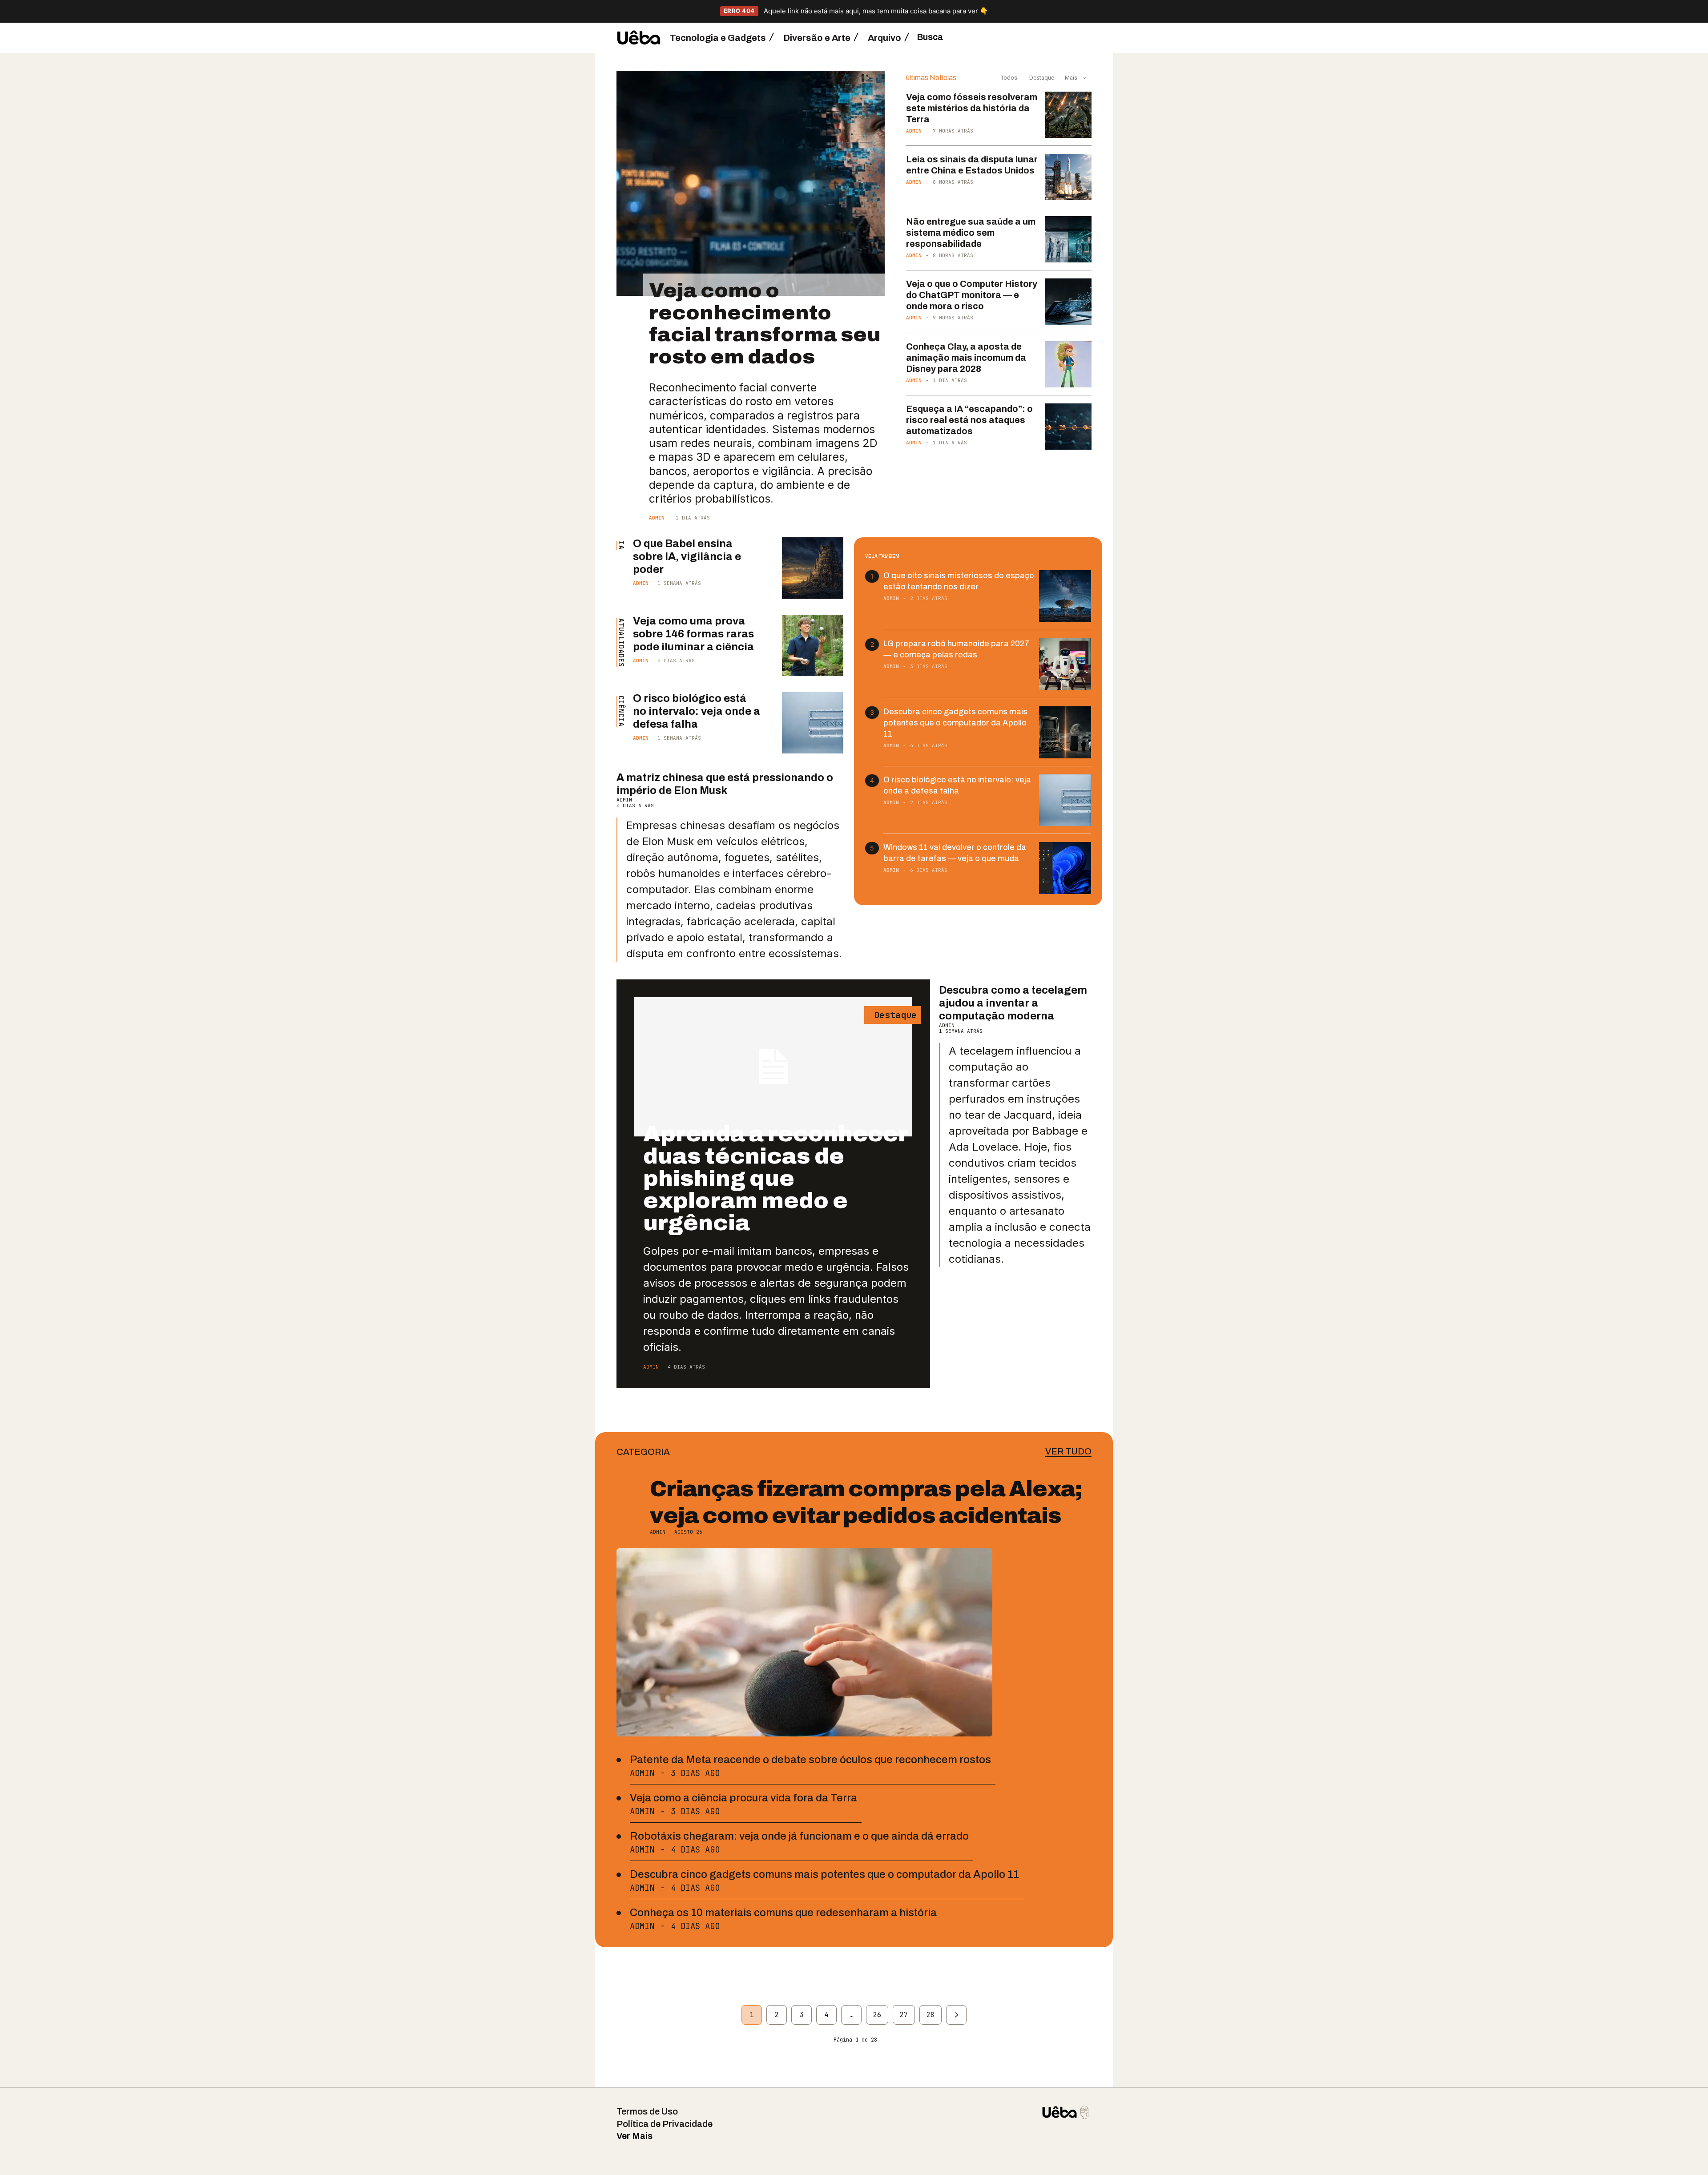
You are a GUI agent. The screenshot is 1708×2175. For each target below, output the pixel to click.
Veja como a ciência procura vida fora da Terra (743, 1798)
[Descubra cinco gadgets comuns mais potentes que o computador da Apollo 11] (1065, 732)
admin (657, 518)
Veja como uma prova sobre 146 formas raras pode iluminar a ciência (693, 634)
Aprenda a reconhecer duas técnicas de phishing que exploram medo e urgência (775, 1178)
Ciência (621, 711)
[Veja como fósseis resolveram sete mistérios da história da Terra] (1068, 115)
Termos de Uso (647, 2111)
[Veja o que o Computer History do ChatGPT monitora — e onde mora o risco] (1068, 302)
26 (877, 2015)
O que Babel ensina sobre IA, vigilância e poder (687, 556)
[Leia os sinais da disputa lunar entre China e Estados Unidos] (1068, 177)
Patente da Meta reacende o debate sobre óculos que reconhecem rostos (810, 1760)
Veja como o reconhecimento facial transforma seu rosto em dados (765, 323)
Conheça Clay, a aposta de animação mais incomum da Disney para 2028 (966, 358)
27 (904, 2015)
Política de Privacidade (665, 2124)
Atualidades (621, 643)
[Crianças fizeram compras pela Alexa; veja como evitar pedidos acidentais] (804, 1642)
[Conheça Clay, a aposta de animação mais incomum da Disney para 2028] (1068, 364)
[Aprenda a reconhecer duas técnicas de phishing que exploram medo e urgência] (773, 1067)
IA (621, 545)
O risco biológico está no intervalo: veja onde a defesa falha (697, 711)
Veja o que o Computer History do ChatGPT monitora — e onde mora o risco (972, 295)
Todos (1009, 78)
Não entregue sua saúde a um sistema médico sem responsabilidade (971, 233)
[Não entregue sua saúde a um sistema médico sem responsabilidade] (1068, 239)
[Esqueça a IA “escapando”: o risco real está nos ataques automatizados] (1068, 427)
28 (931, 2015)
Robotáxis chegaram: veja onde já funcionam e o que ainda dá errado (799, 1836)
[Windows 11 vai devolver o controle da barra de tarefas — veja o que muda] (1065, 868)
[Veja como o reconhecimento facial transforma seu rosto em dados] (751, 183)
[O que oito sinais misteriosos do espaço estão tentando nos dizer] (1065, 596)
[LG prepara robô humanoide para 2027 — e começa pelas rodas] (1065, 664)
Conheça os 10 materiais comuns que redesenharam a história (783, 1913)
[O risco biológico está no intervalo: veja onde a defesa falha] (813, 723)
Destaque (1041, 78)
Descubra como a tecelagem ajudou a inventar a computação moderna (1013, 1003)
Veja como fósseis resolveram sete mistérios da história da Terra (972, 108)
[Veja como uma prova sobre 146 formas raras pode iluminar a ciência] (813, 645)
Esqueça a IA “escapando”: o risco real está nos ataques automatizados (969, 420)
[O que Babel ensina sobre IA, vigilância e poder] (813, 568)
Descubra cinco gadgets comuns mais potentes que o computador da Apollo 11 (955, 723)
